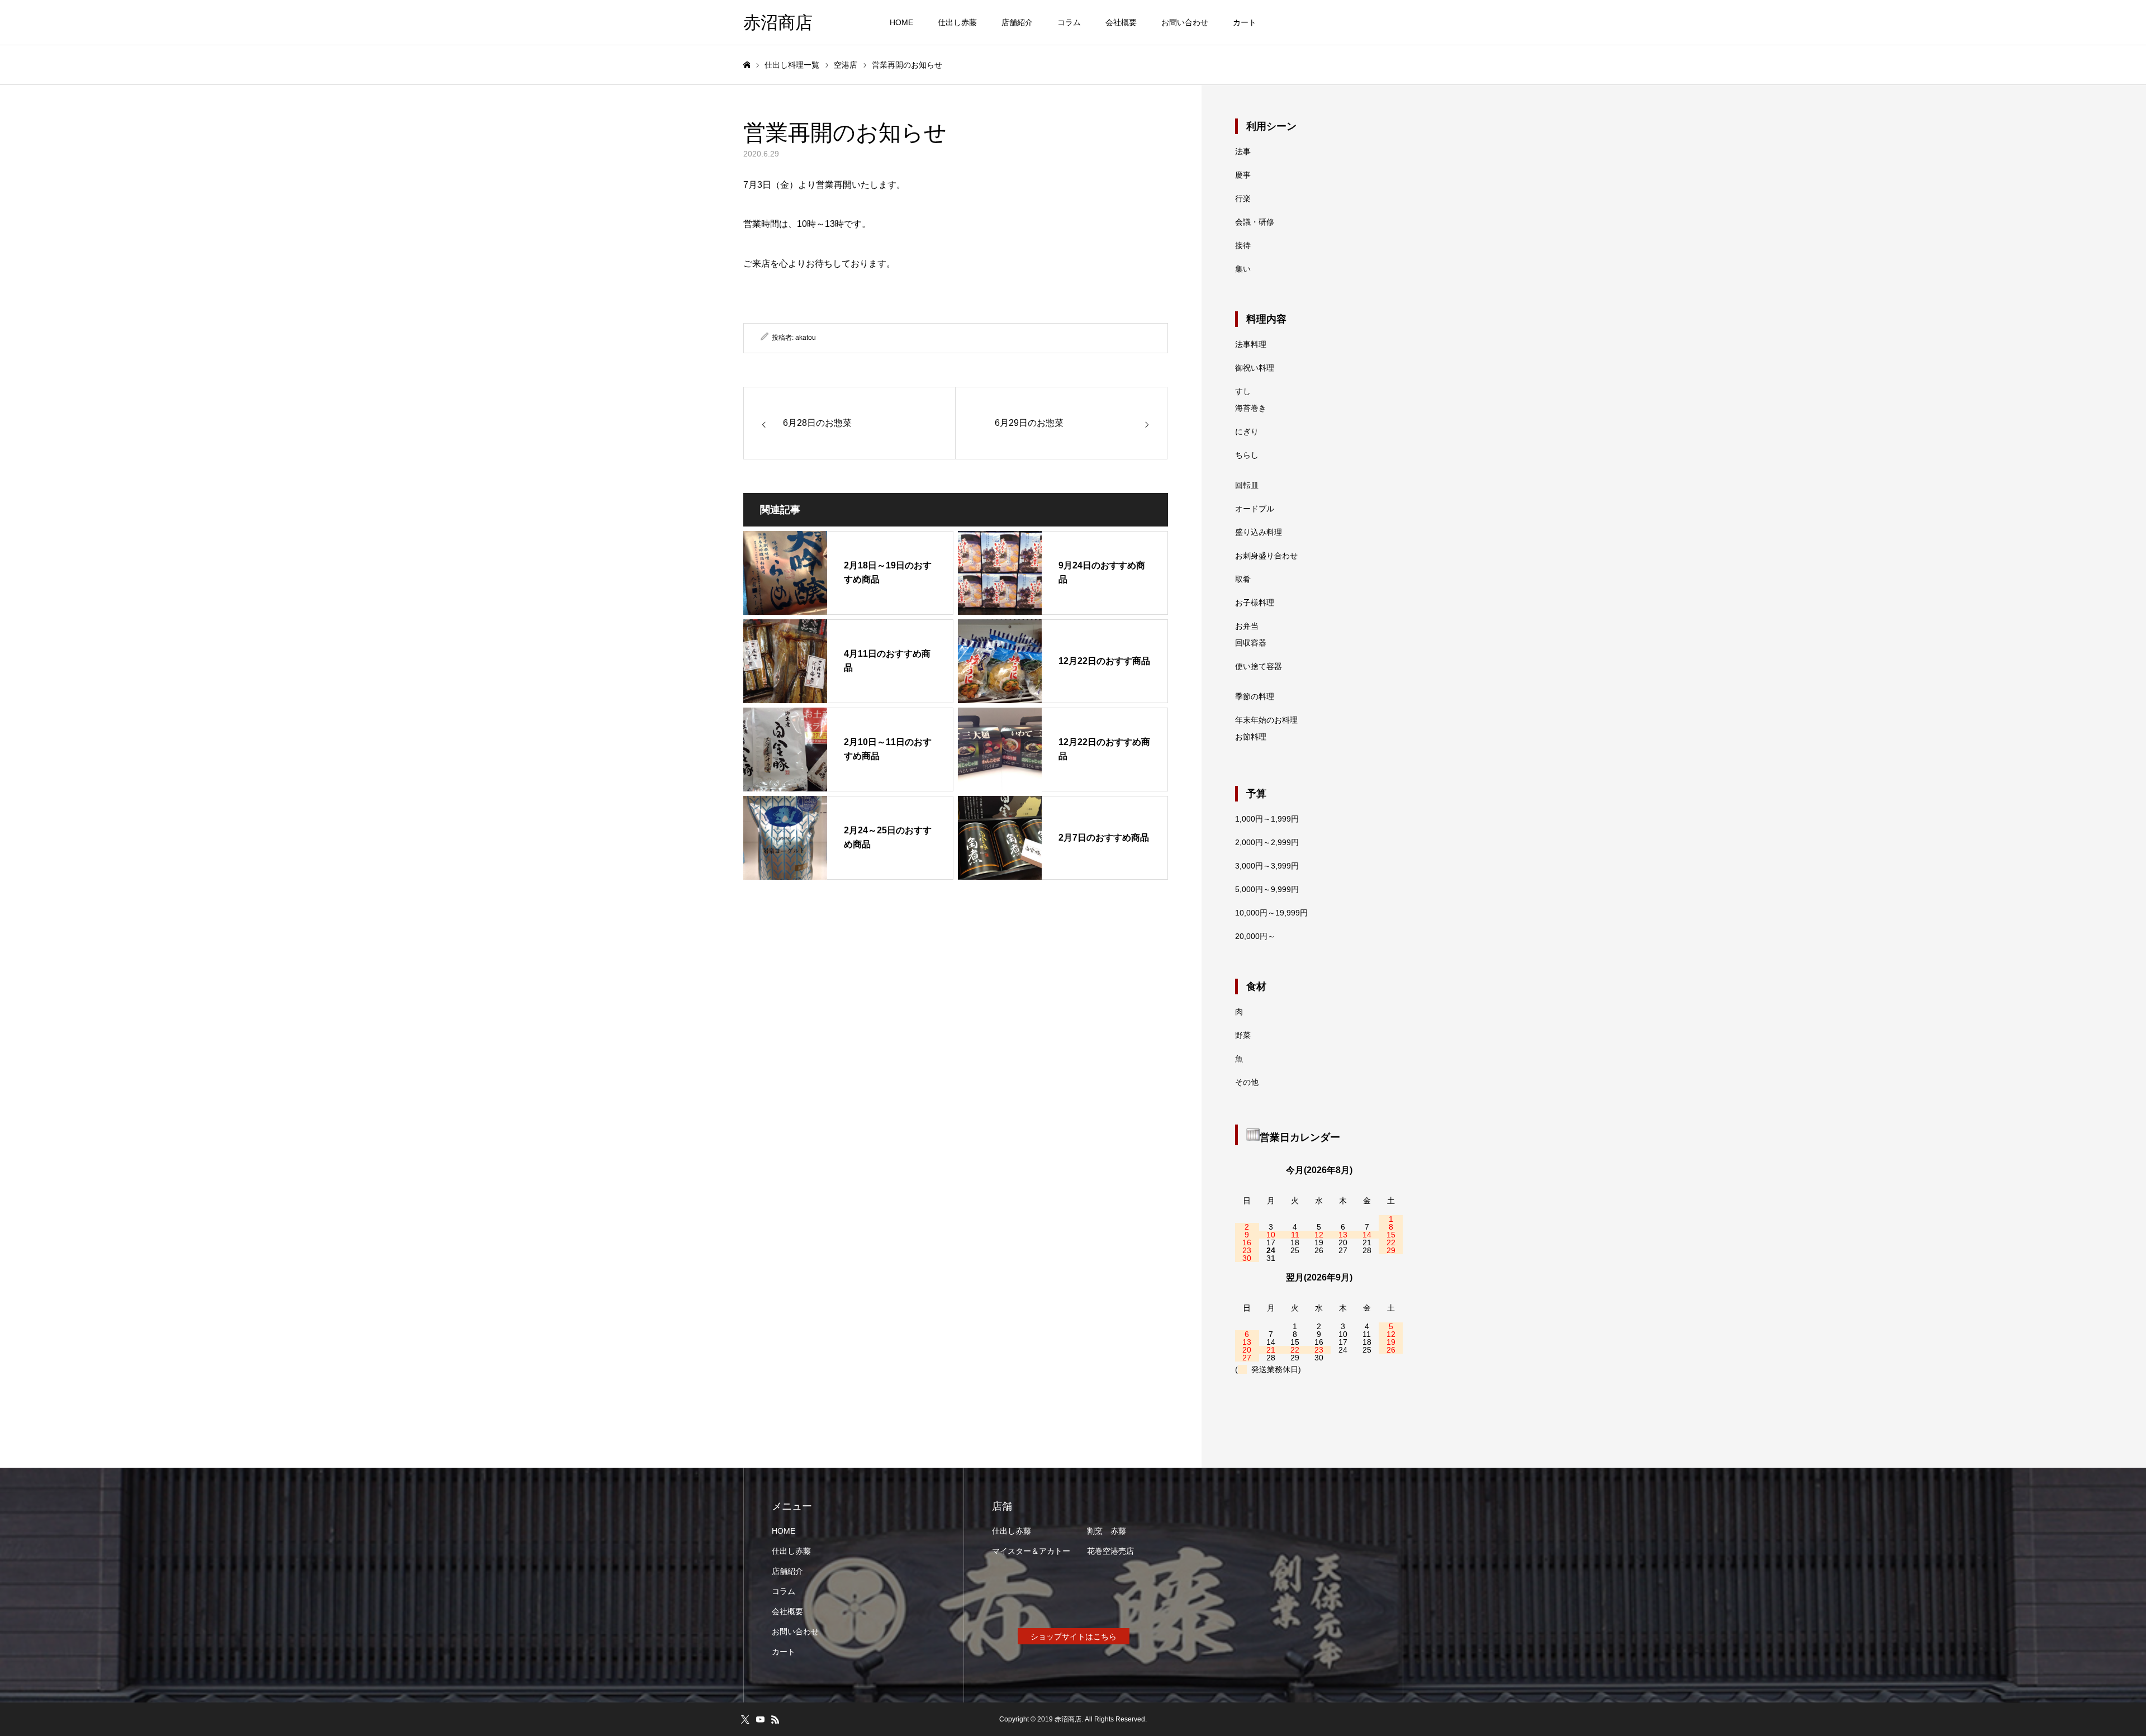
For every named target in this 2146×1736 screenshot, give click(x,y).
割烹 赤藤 (1107, 1531)
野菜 (1243, 1035)
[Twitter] (745, 1719)
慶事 (1243, 175)
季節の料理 (1255, 696)
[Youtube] (760, 1719)
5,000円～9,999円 (1267, 889)
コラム (1069, 22)
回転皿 (1247, 485)
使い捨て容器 (1259, 666)
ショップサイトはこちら (1074, 1637)
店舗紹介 (1017, 22)
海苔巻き (1251, 408)
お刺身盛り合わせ (1266, 556)
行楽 (1243, 198)
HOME (901, 22)
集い (1243, 269)
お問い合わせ (1185, 22)
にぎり (1247, 431)
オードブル (1255, 509)
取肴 (1243, 579)
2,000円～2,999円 (1267, 842)
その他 (1247, 1082)
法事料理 (1251, 344)
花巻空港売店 (1110, 1551)
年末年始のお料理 (1266, 720)
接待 (1243, 245)
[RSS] (775, 1719)
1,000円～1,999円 (1267, 819)
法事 (1243, 151)
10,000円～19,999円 (1271, 913)
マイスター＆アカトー (1031, 1551)
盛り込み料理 (1259, 532)
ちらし (1247, 455)
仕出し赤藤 (957, 22)
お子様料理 (1255, 603)
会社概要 (1121, 22)
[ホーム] (747, 65)
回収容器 (1251, 643)
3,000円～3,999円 (1267, 866)
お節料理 (1251, 737)
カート (1245, 22)
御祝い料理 (1255, 368)
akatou (806, 338)
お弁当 (1247, 626)
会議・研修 (1255, 222)
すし (1243, 391)
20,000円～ (1255, 936)
